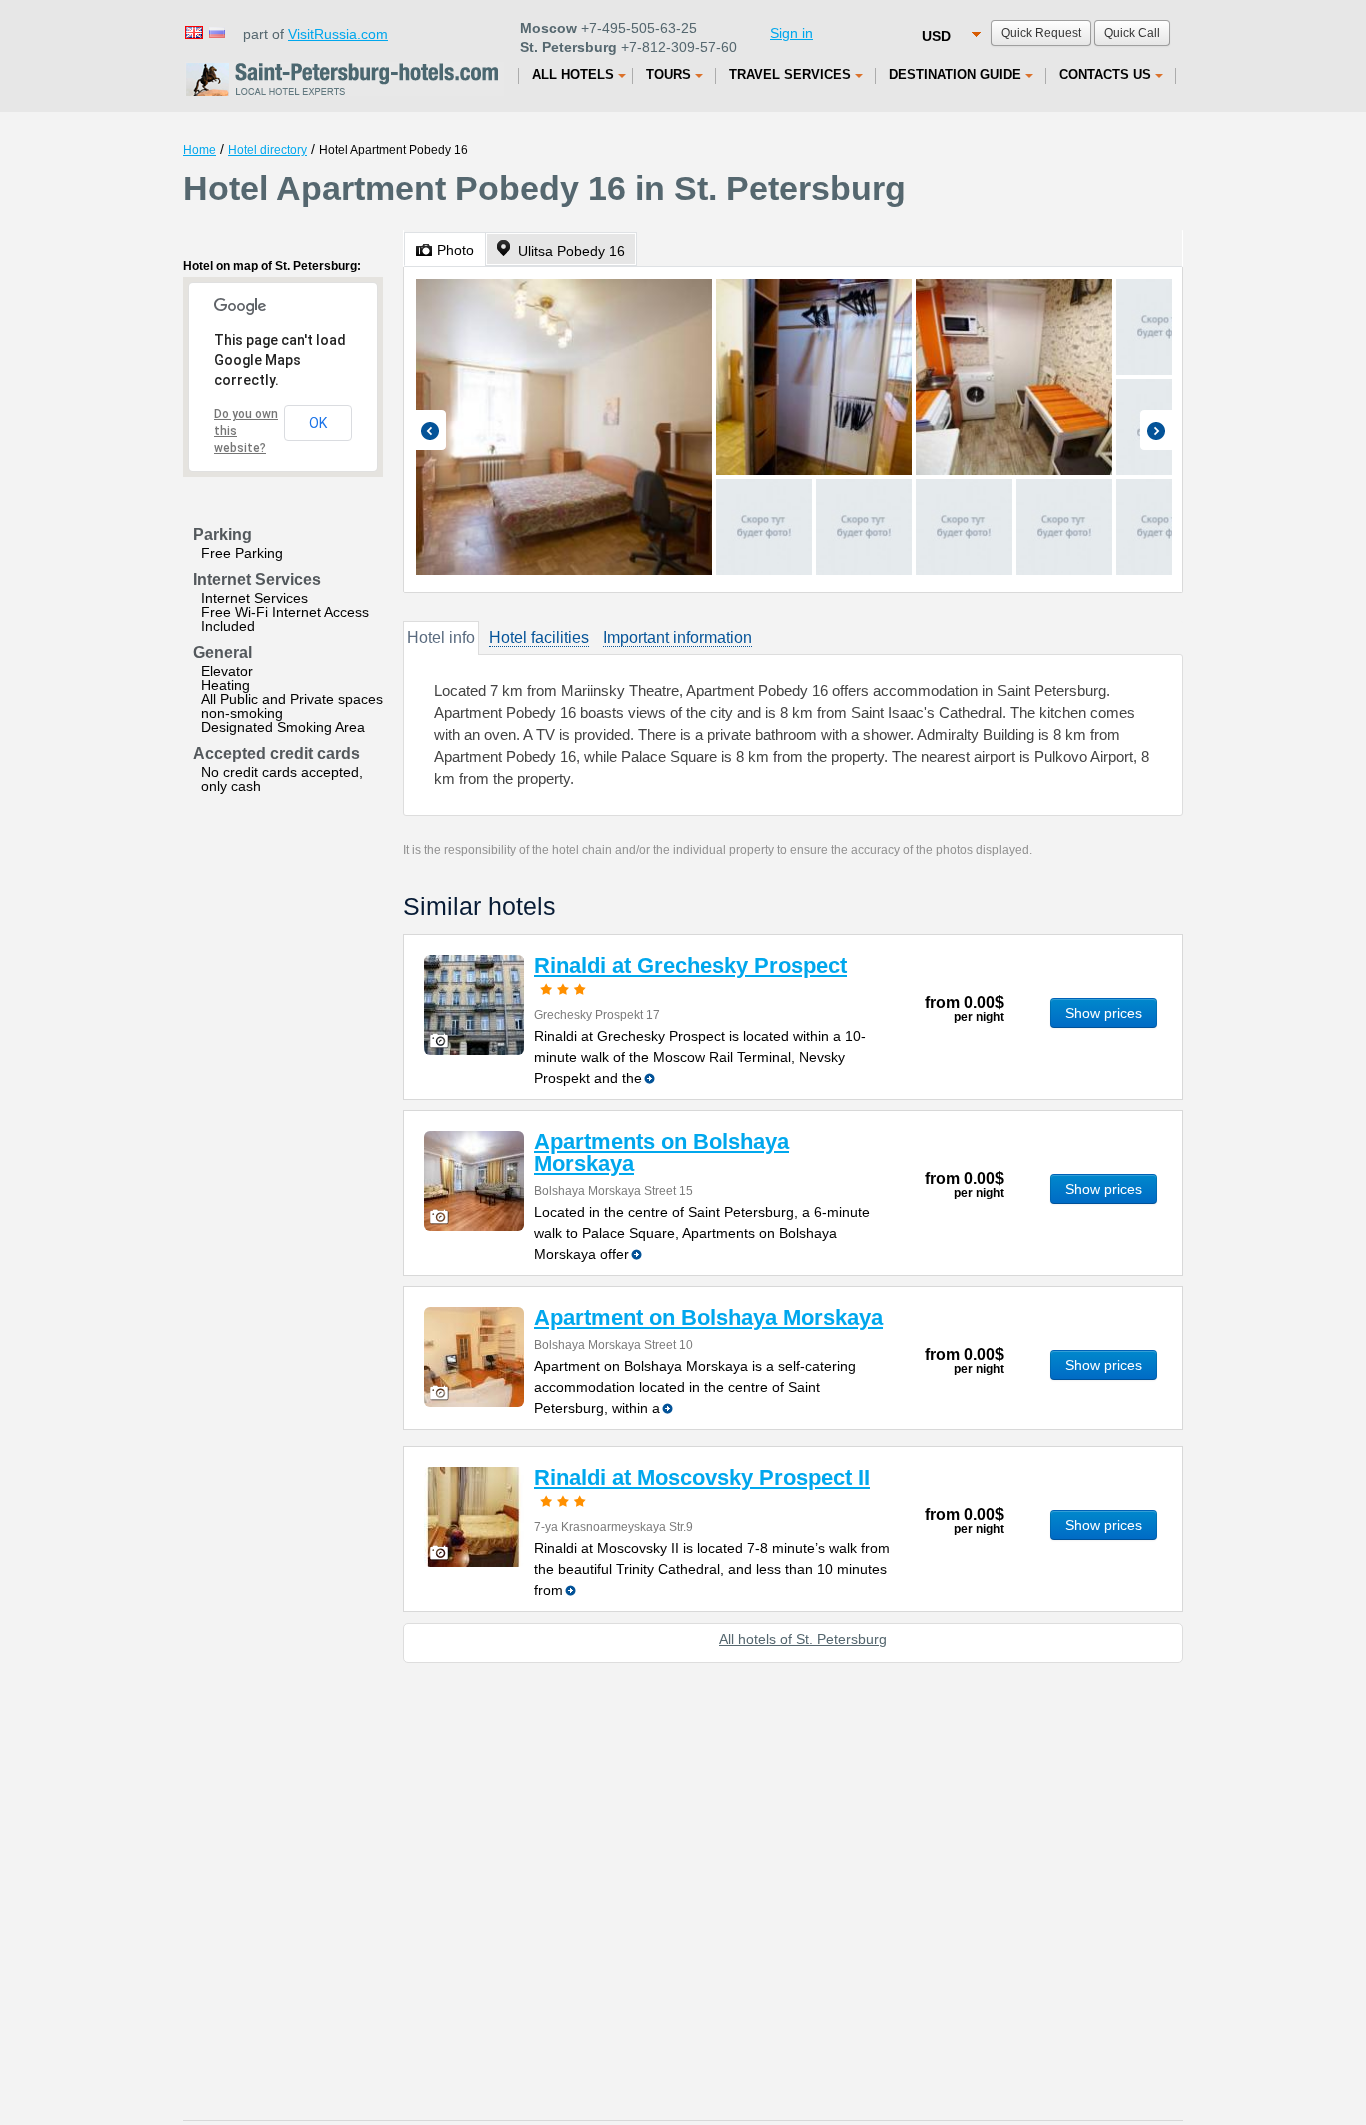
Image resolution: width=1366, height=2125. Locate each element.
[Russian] (216, 31)
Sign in (791, 33)
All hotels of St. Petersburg (803, 1639)
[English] (193, 31)
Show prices (1103, 1013)
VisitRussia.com (338, 34)
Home (199, 150)
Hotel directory (267, 150)
